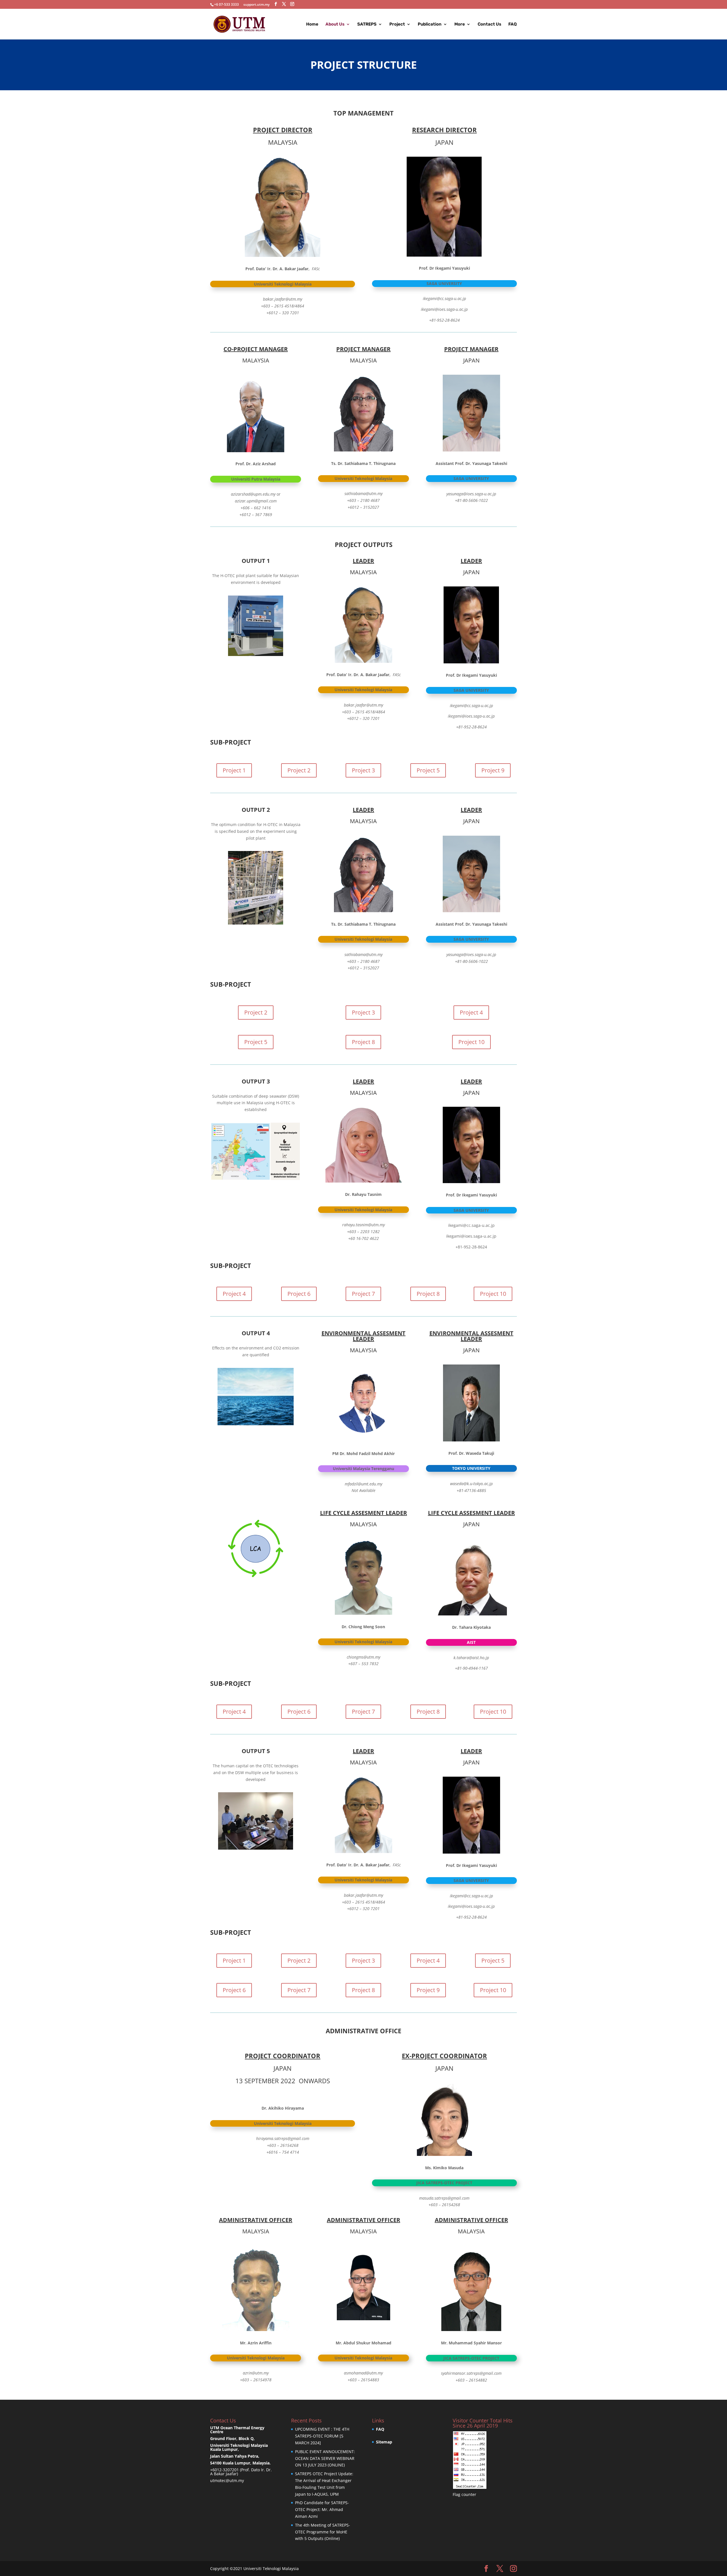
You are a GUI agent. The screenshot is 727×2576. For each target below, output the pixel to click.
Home (312, 24)
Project (397, 24)
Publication (430, 24)
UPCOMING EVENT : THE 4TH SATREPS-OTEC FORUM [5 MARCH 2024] (322, 2436)
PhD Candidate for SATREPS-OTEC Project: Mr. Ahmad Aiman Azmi (322, 2509)
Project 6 (299, 1294)
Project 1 (234, 770)
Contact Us (489, 24)
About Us (335, 24)
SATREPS (367, 24)
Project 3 (363, 770)
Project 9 (493, 770)
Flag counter (464, 2494)
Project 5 (428, 770)
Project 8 (363, 1042)
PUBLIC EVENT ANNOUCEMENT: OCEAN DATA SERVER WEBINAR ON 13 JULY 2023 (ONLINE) (325, 2458)
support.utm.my (256, 4)
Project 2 (299, 770)
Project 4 (471, 1012)
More (460, 24)
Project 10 (471, 1042)
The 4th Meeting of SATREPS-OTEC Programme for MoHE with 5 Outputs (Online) (323, 2532)
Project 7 (363, 1294)
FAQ (513, 24)
